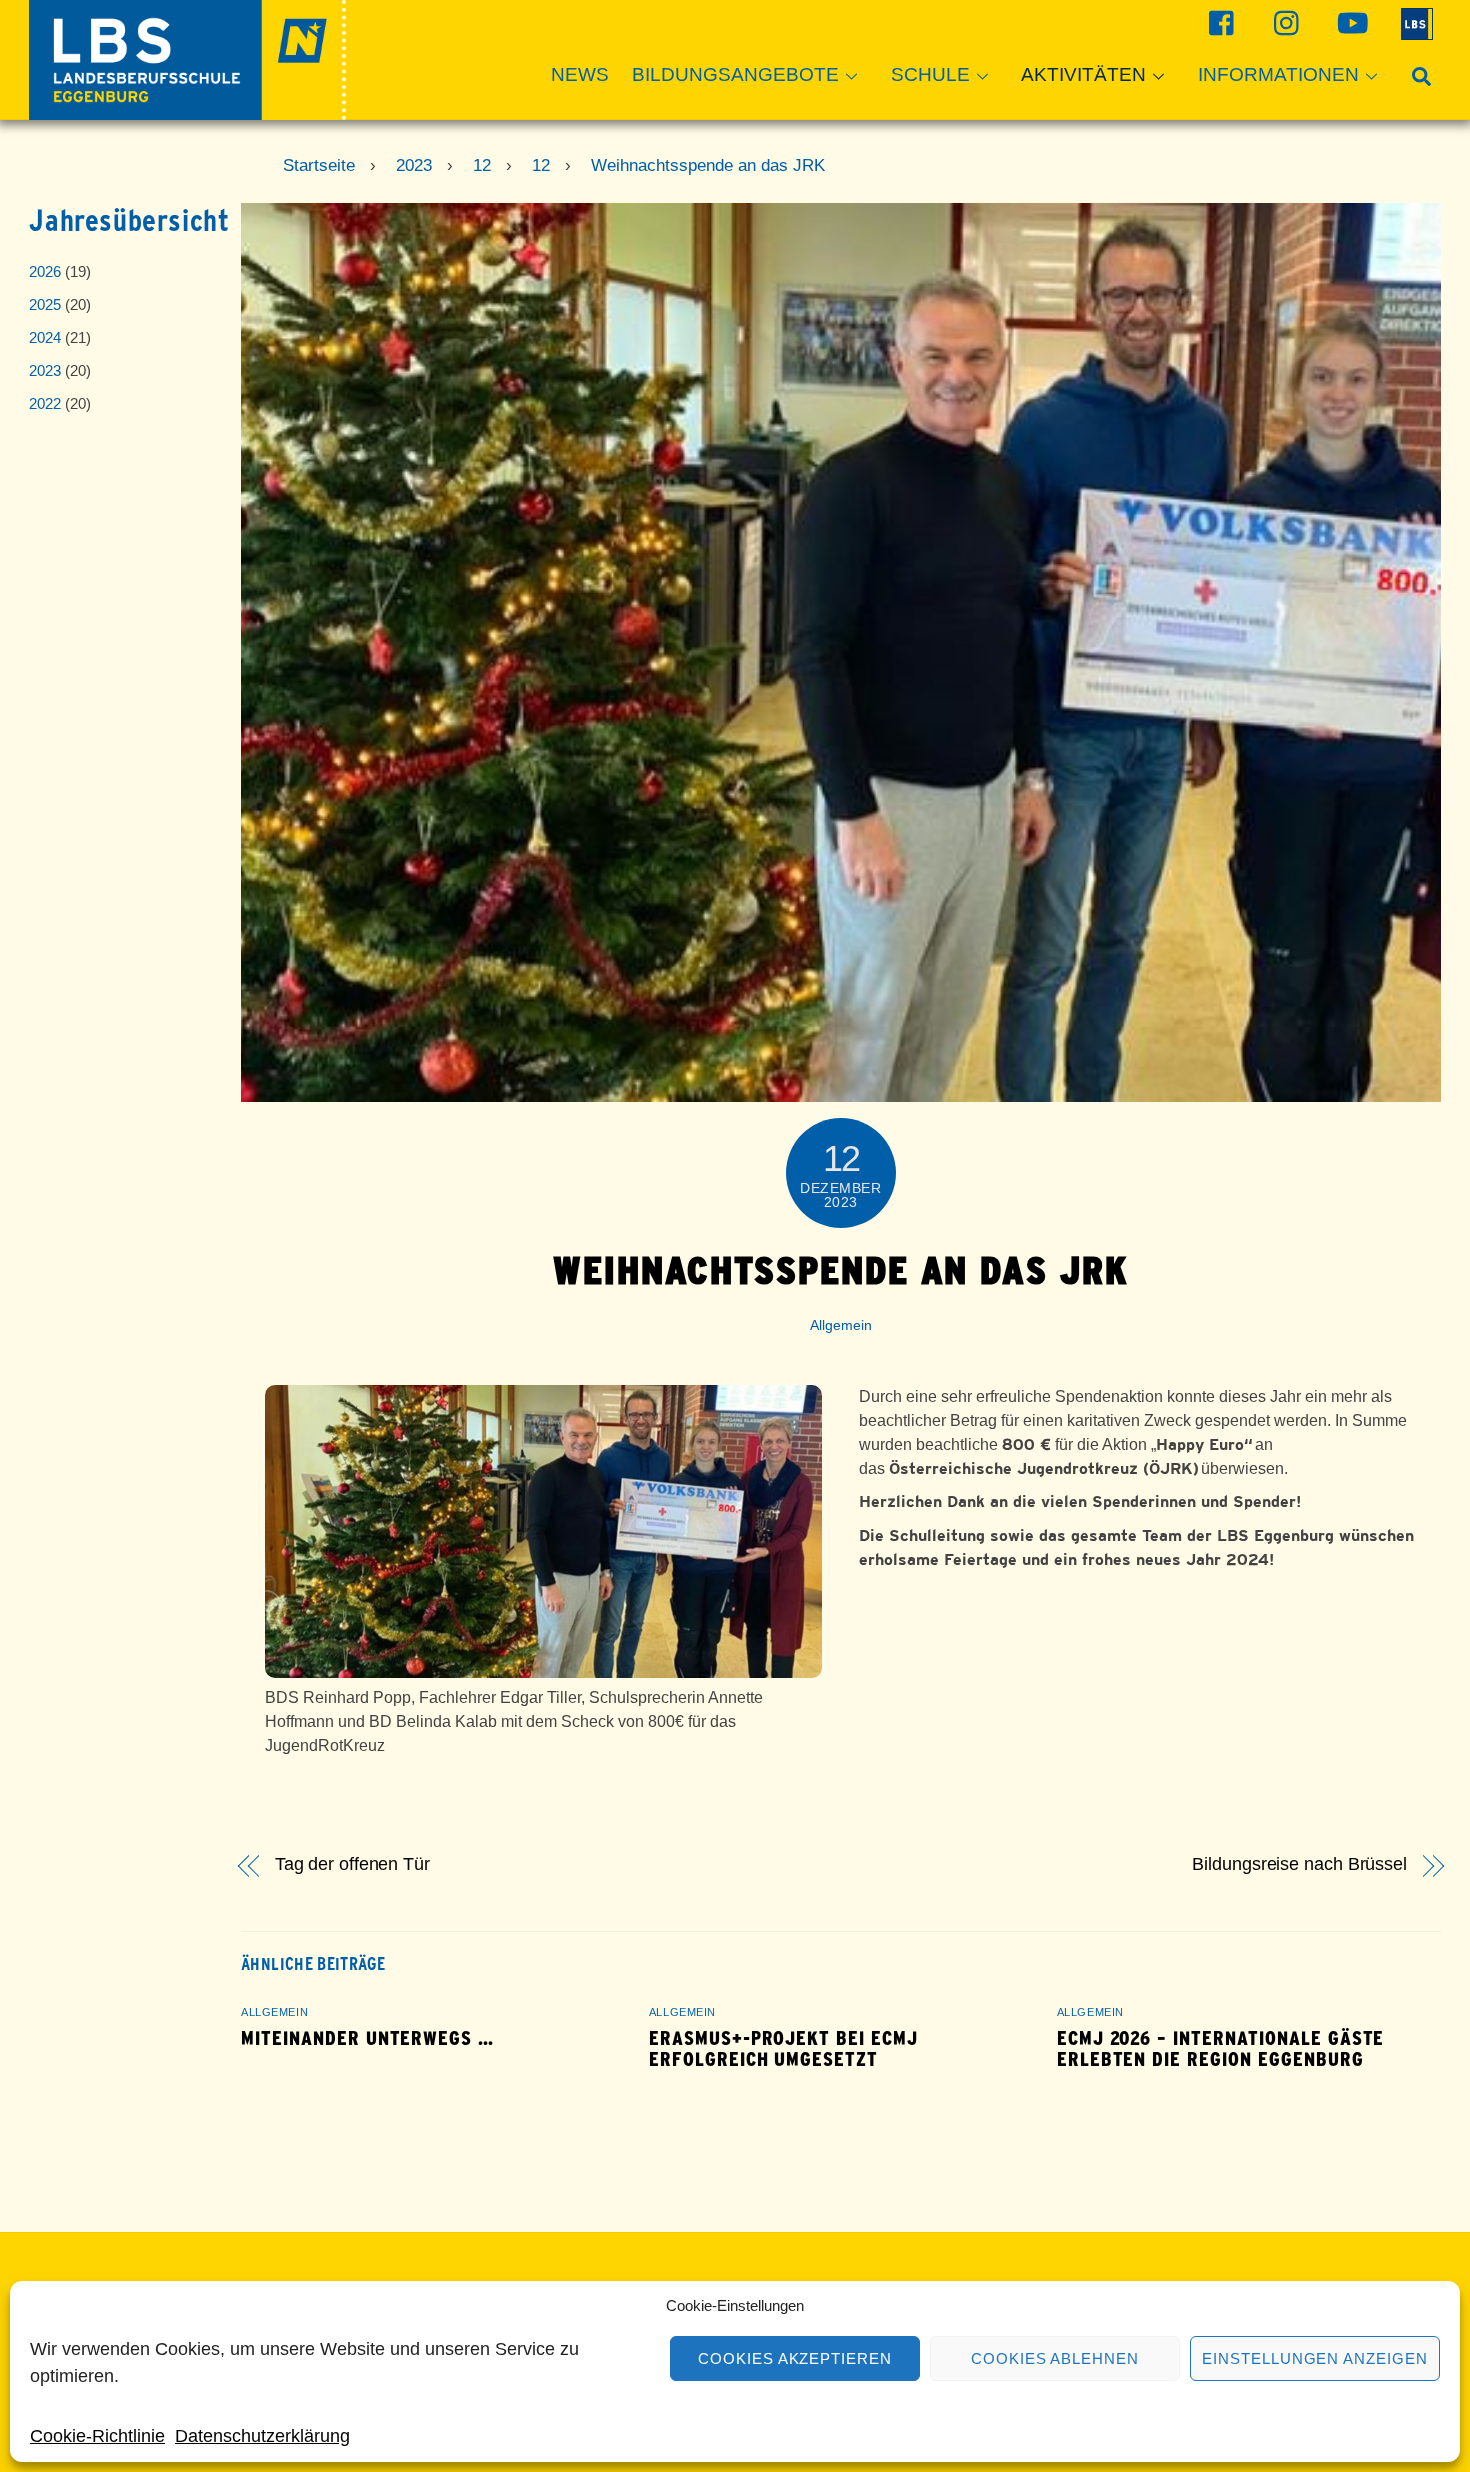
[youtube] (1349, 22)
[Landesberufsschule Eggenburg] (187, 110)
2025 (45, 304)
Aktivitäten (1083, 74)
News (580, 74)
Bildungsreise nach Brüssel (1299, 1864)
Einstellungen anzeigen (1315, 2358)
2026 (45, 271)
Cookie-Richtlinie (97, 2436)
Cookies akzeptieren (795, 2358)
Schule (930, 74)
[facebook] (1219, 22)
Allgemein (841, 1325)
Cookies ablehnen (1055, 2358)
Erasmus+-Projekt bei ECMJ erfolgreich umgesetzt (783, 2049)
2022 (45, 403)
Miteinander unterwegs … (367, 2038)
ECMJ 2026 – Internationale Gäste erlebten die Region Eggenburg (1221, 2049)
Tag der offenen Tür (352, 1864)
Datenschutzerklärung (262, 2436)
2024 (45, 337)
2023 (45, 370)
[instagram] (1284, 22)
